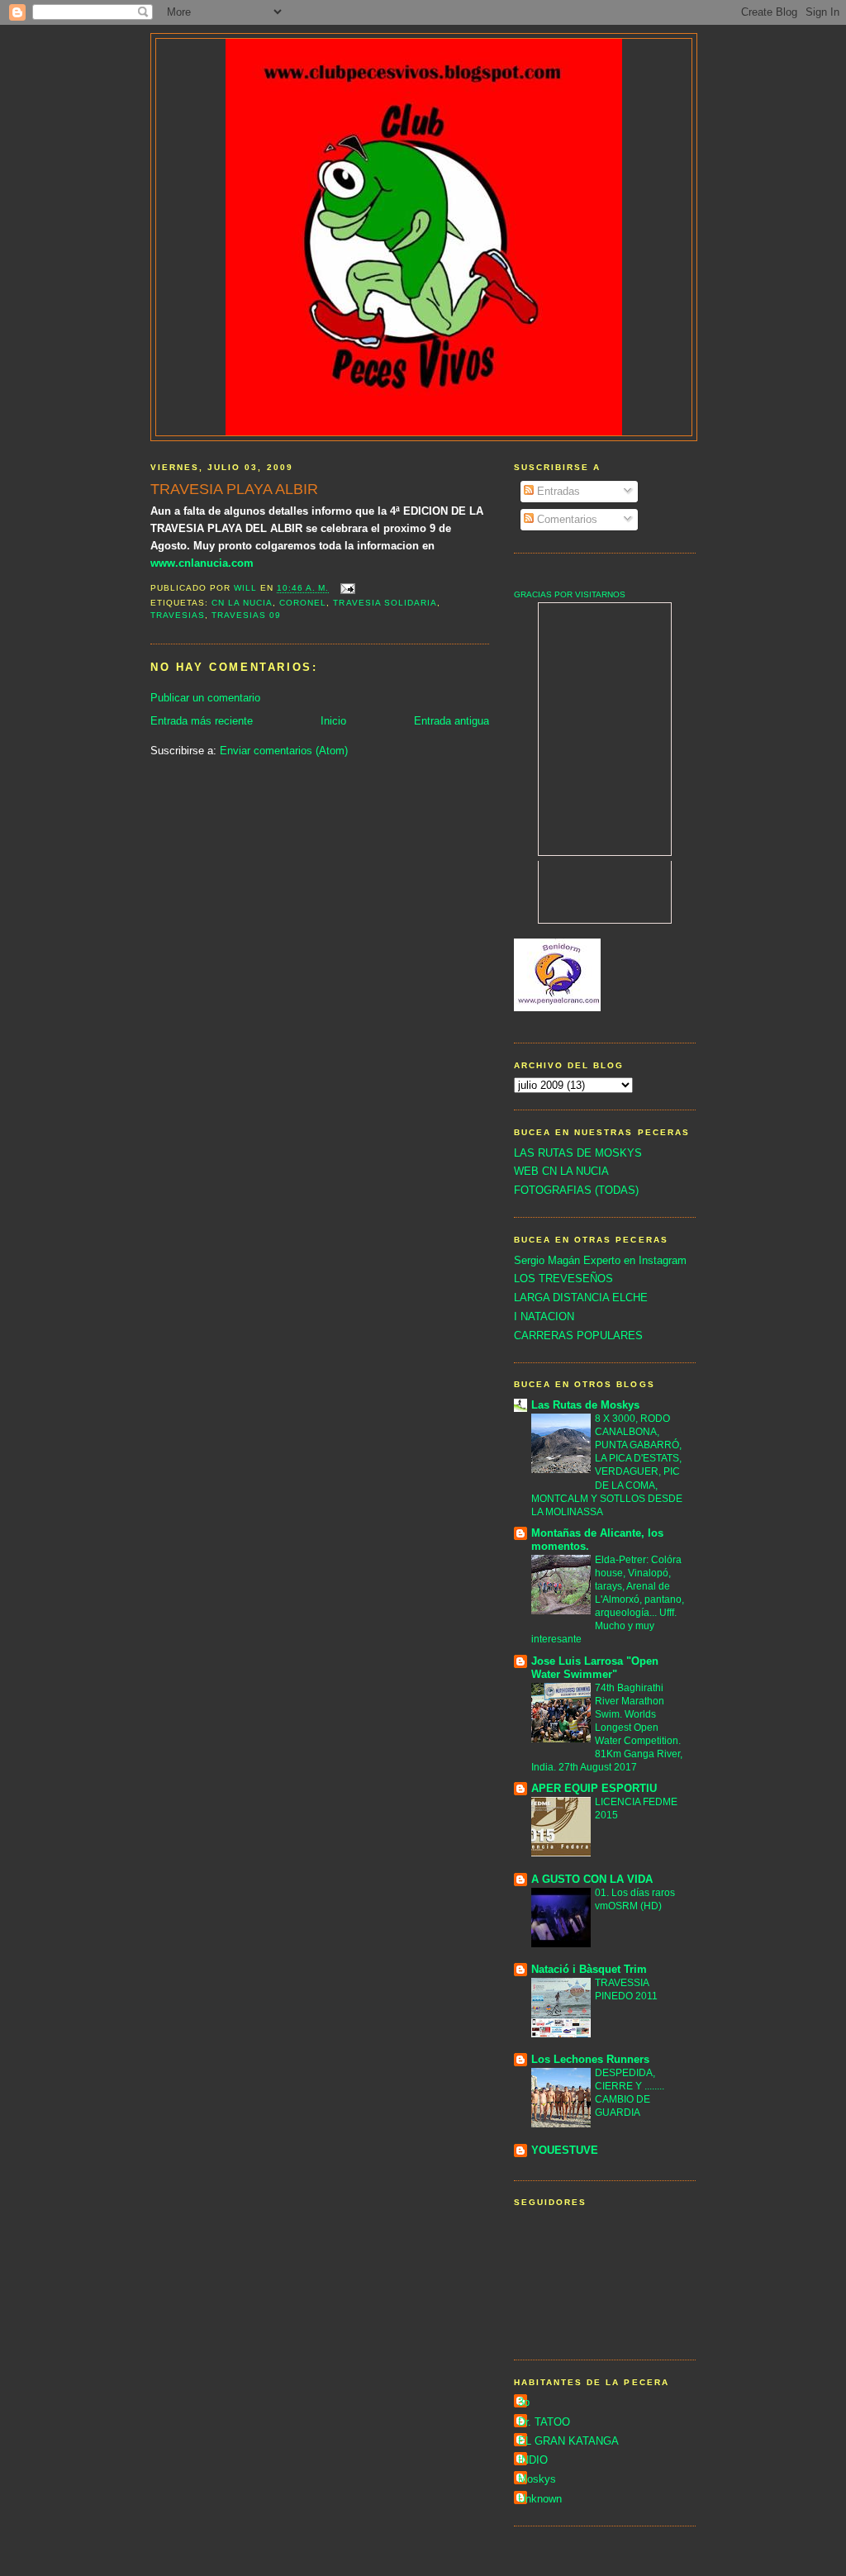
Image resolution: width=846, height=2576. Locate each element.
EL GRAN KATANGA (568, 2441)
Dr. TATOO (544, 2422)
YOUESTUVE (565, 2150)
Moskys (537, 2479)
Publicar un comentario (205, 698)
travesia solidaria (385, 603)
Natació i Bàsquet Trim (589, 1969)
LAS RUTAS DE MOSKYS (578, 1153)
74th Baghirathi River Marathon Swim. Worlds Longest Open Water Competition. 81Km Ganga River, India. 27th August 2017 (607, 1728)
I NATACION (544, 1317)
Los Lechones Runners (590, 2059)
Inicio (333, 721)
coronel (303, 603)
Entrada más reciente (202, 721)
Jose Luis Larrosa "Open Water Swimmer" (595, 1668)
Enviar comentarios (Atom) (284, 751)
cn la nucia (242, 603)
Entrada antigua (452, 721)
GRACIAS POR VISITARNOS (570, 594)
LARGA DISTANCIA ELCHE (581, 1298)
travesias (178, 615)
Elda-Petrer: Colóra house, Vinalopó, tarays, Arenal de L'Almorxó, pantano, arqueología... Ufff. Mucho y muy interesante (608, 1599)
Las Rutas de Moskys (585, 1405)
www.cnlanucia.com (202, 563)
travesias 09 (246, 615)
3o (524, 2402)
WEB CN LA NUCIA (561, 1171)
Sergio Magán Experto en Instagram (600, 1260)
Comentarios (566, 519)
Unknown (540, 2499)
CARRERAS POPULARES (578, 1336)
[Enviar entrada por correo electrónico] (347, 589)
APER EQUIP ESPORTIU (594, 1788)
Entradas (557, 491)
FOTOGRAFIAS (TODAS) (576, 1190)
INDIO (533, 2460)
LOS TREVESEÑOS (563, 1278)
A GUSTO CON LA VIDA (592, 1879)
